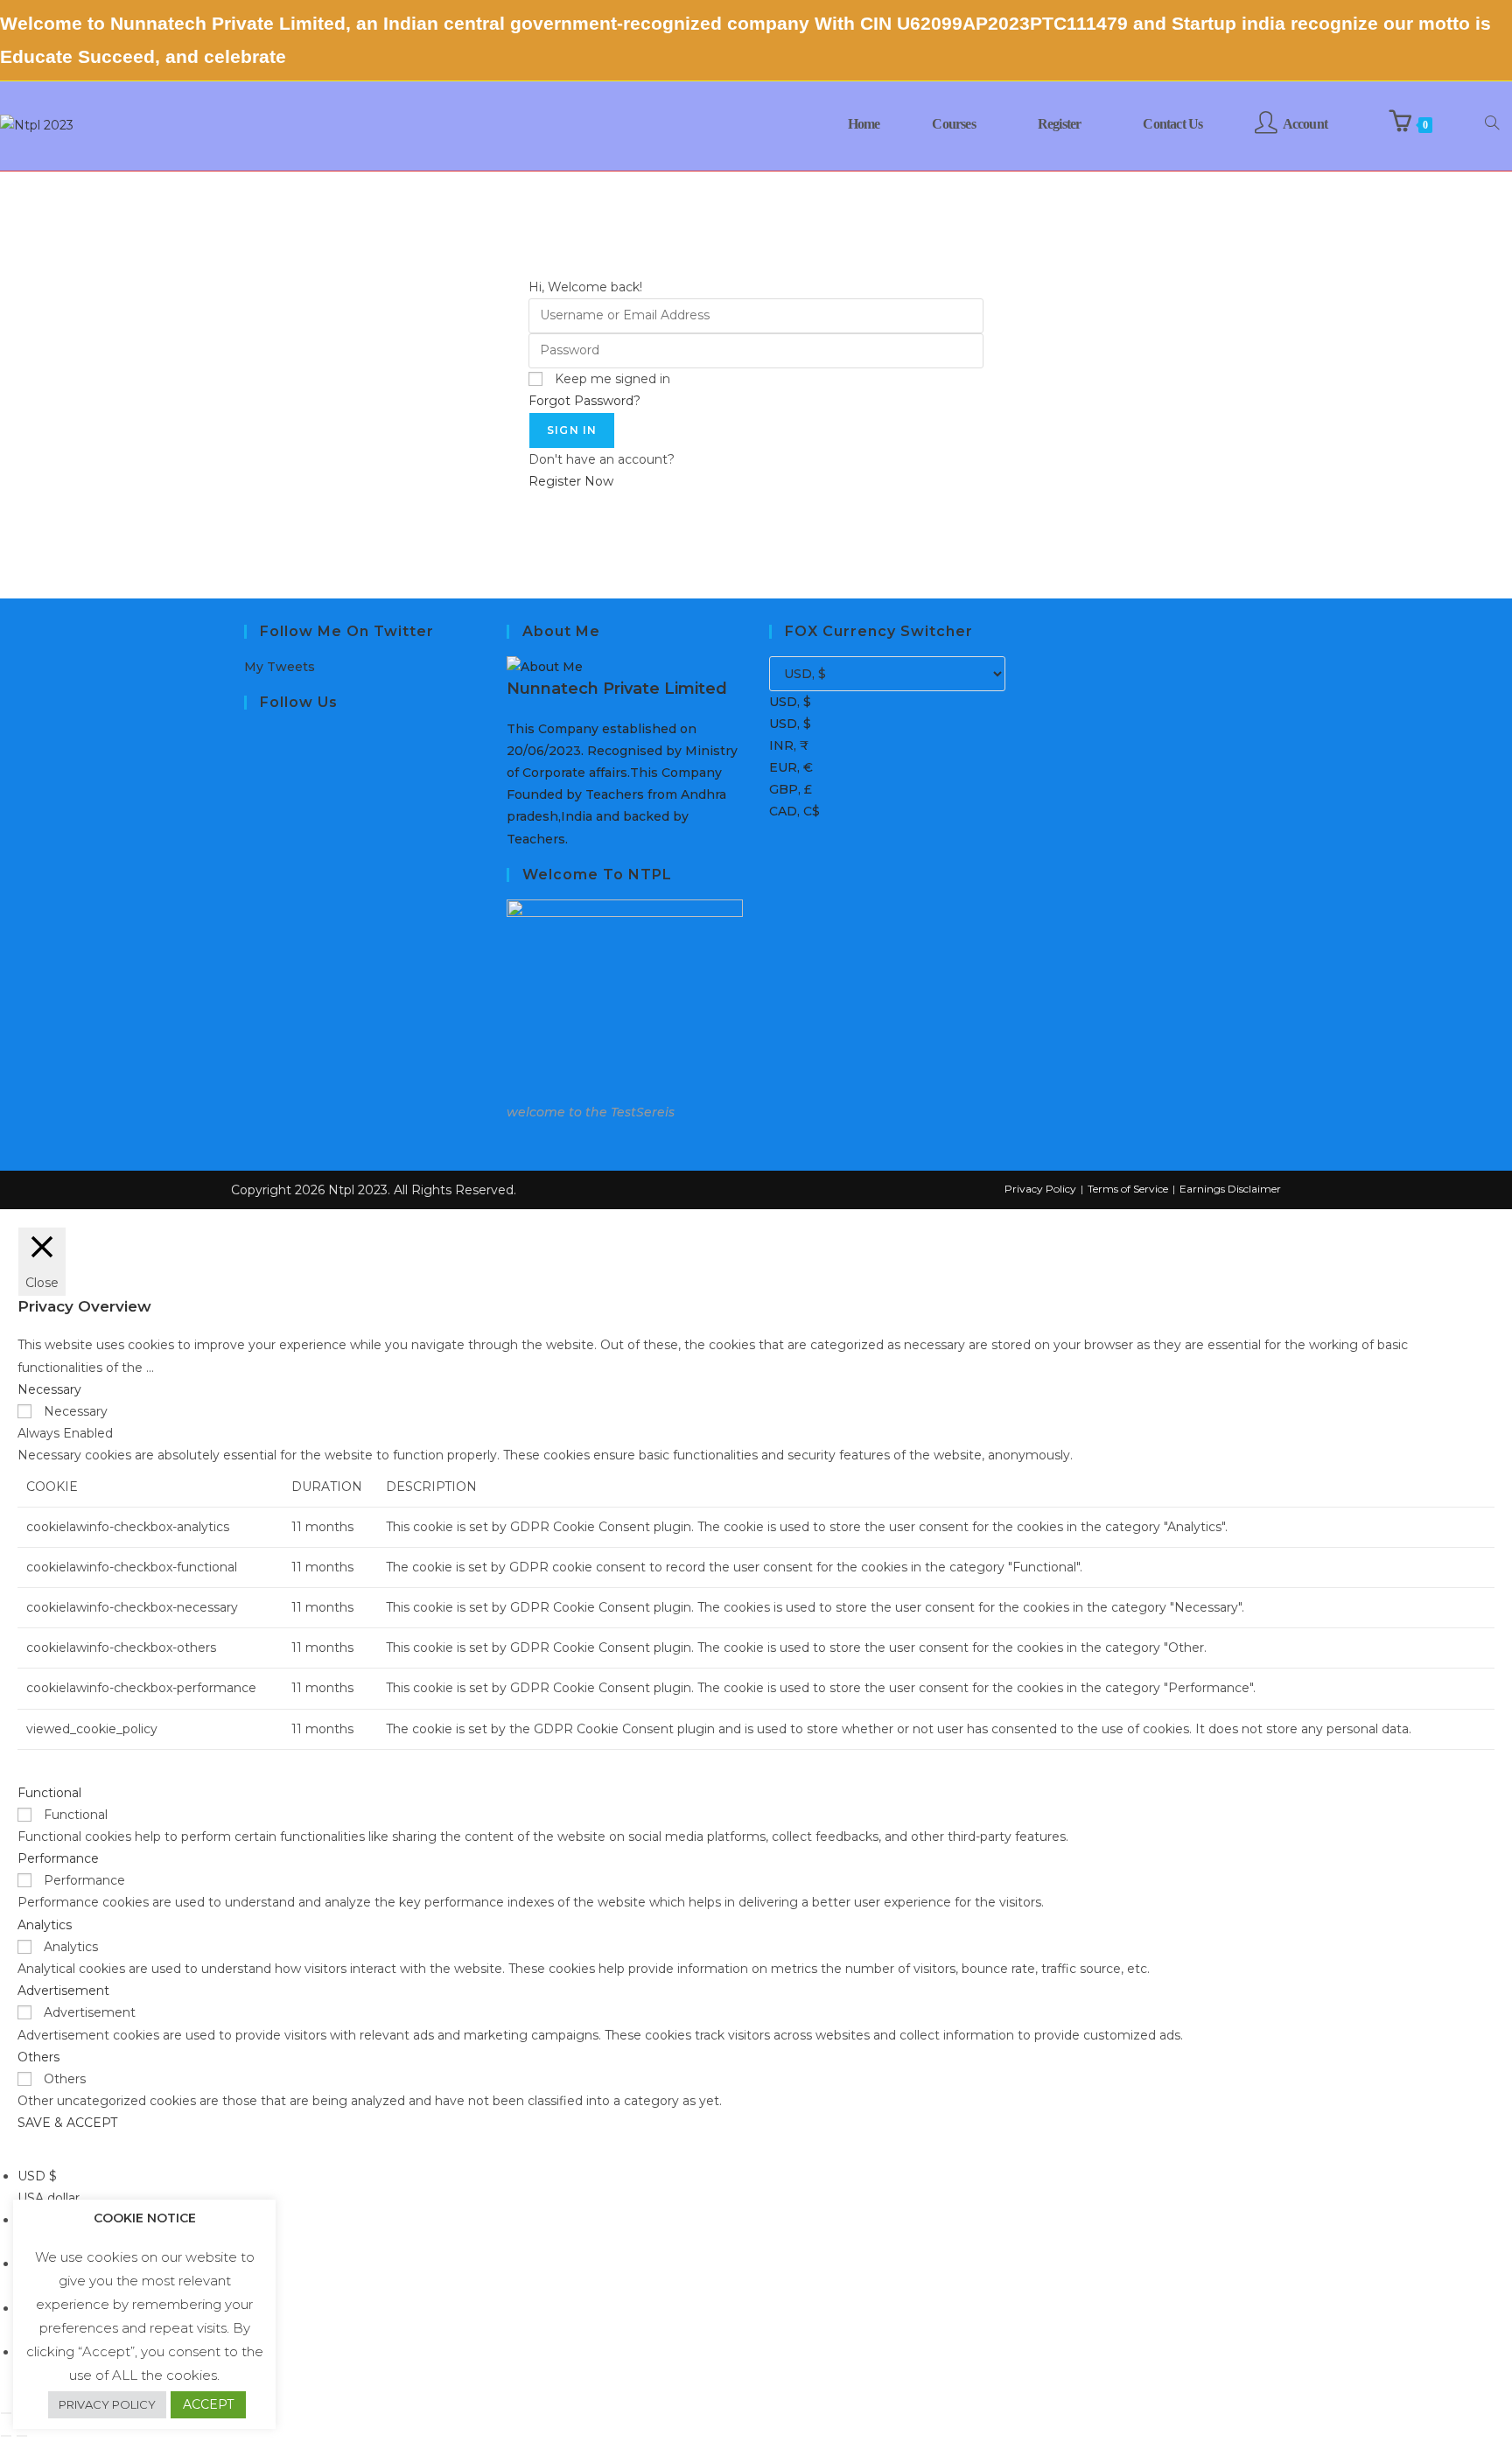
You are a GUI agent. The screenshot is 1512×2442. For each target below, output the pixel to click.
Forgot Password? (584, 401)
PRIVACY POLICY (107, 2404)
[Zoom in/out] (6, 2413)
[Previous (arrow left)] (6, 2436)
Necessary (76, 1411)
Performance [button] (58, 1858)
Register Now (571, 481)
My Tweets (280, 667)
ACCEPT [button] (208, 2404)
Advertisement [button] (63, 1991)
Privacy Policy (1040, 1189)
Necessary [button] (49, 1389)
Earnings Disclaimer (1230, 1189)
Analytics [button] (45, 1925)
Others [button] (38, 2057)
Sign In (572, 430)
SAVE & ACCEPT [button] (67, 2123)
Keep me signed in (612, 379)
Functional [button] (49, 1793)
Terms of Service (1128, 1189)
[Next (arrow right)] (22, 2436)
